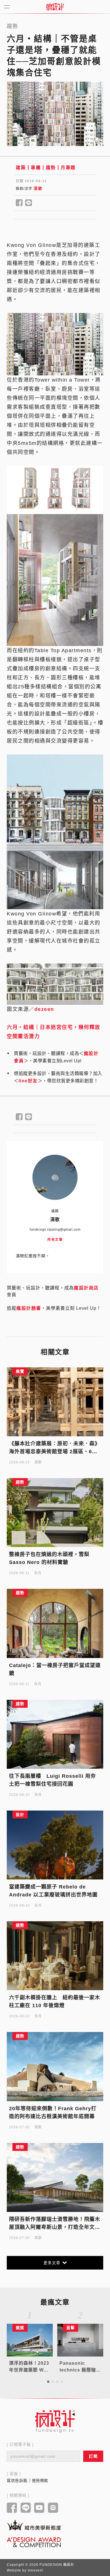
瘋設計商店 (86, 1288)
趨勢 (51, 168)
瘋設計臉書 (29, 1308)
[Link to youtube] (39, 2508)
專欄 (36, 168)
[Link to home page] (55, 2421)
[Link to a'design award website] (34, 2542)
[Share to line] (29, 203)
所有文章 (55, 1240)
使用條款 (40, 2481)
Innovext (35, 2570)
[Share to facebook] (19, 203)
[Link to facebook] (12, 2508)
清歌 (38, 188)
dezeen (44, 1009)
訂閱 (93, 2456)
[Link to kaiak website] (34, 2525)
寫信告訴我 (17, 2481)
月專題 (68, 168)
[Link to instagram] (53, 2508)
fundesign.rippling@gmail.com (55, 1230)
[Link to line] (26, 2508)
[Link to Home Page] (55, 7)
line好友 (28, 1081)
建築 (21, 168)
